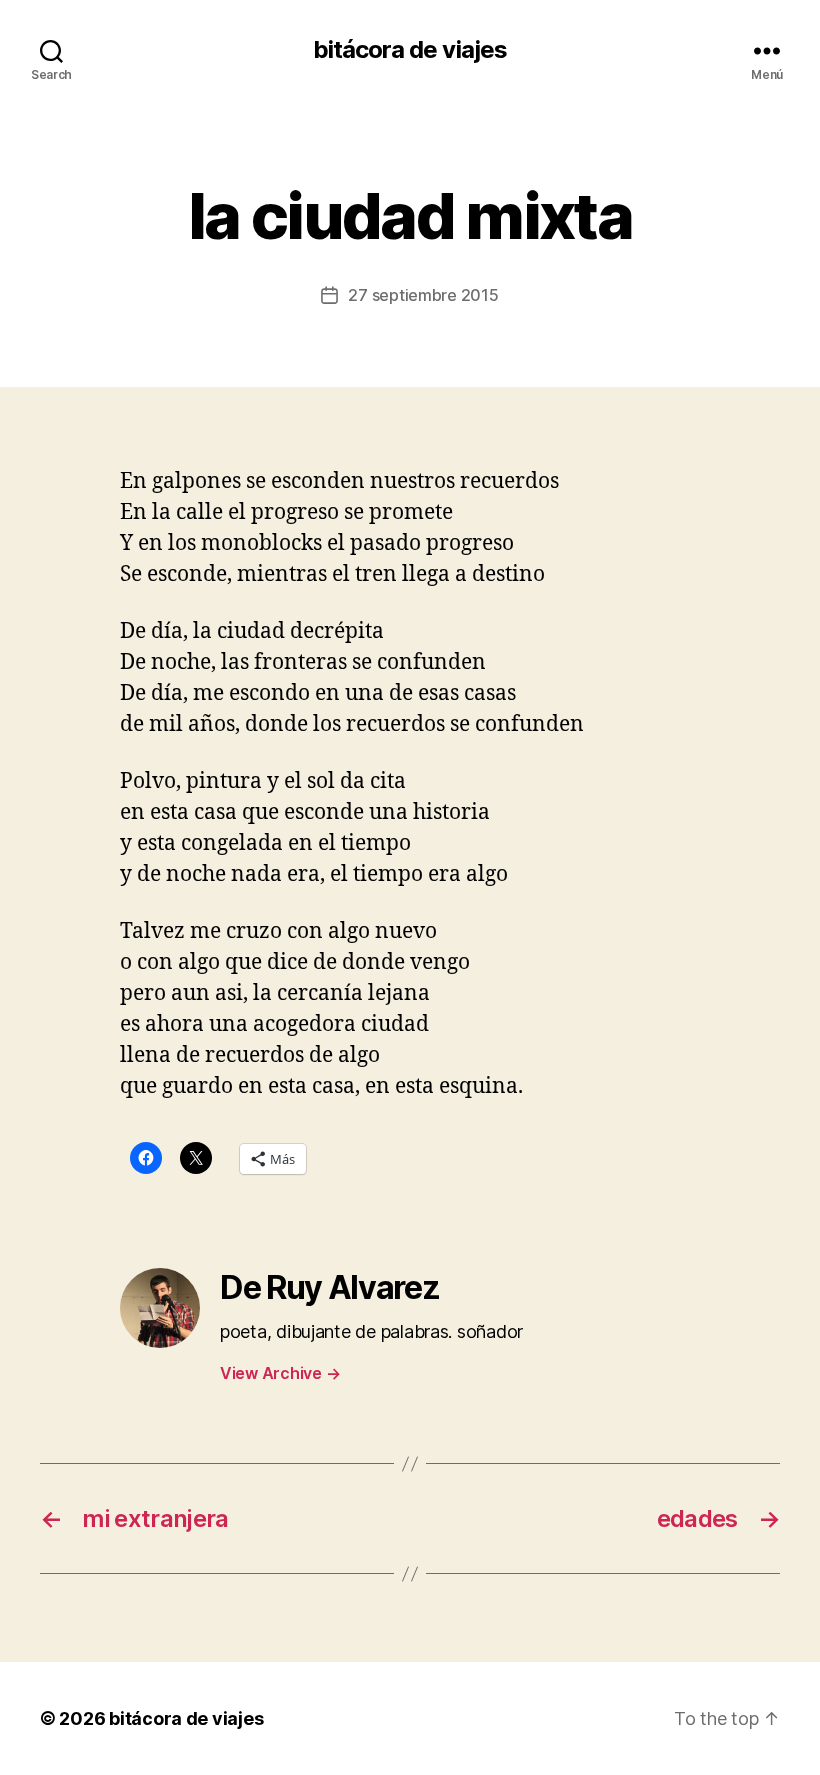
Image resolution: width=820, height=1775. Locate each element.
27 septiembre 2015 (423, 295)
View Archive (280, 1373)
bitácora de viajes (409, 50)
